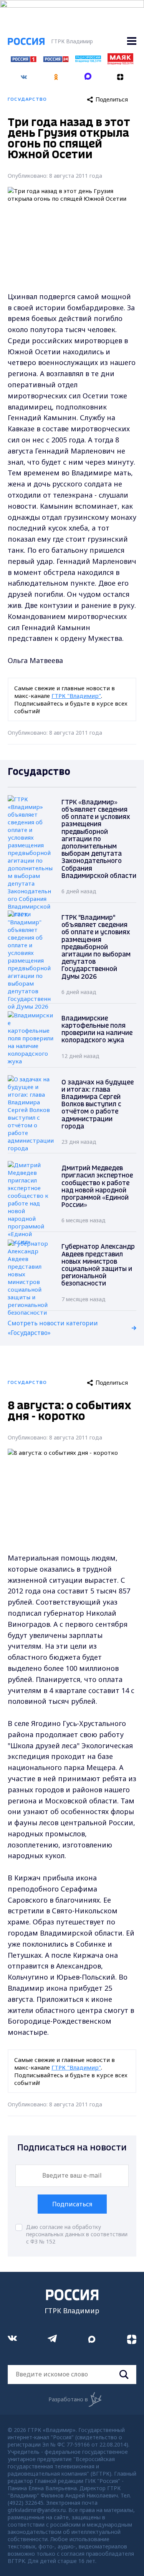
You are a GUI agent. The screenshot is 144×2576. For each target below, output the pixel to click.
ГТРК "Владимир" (76, 696)
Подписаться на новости (72, 2148)
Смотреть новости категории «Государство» (53, 1328)
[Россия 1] (24, 60)
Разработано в (68, 2399)
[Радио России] (88, 60)
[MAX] (88, 74)
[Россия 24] (56, 60)
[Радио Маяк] (120, 62)
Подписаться (72, 2204)
